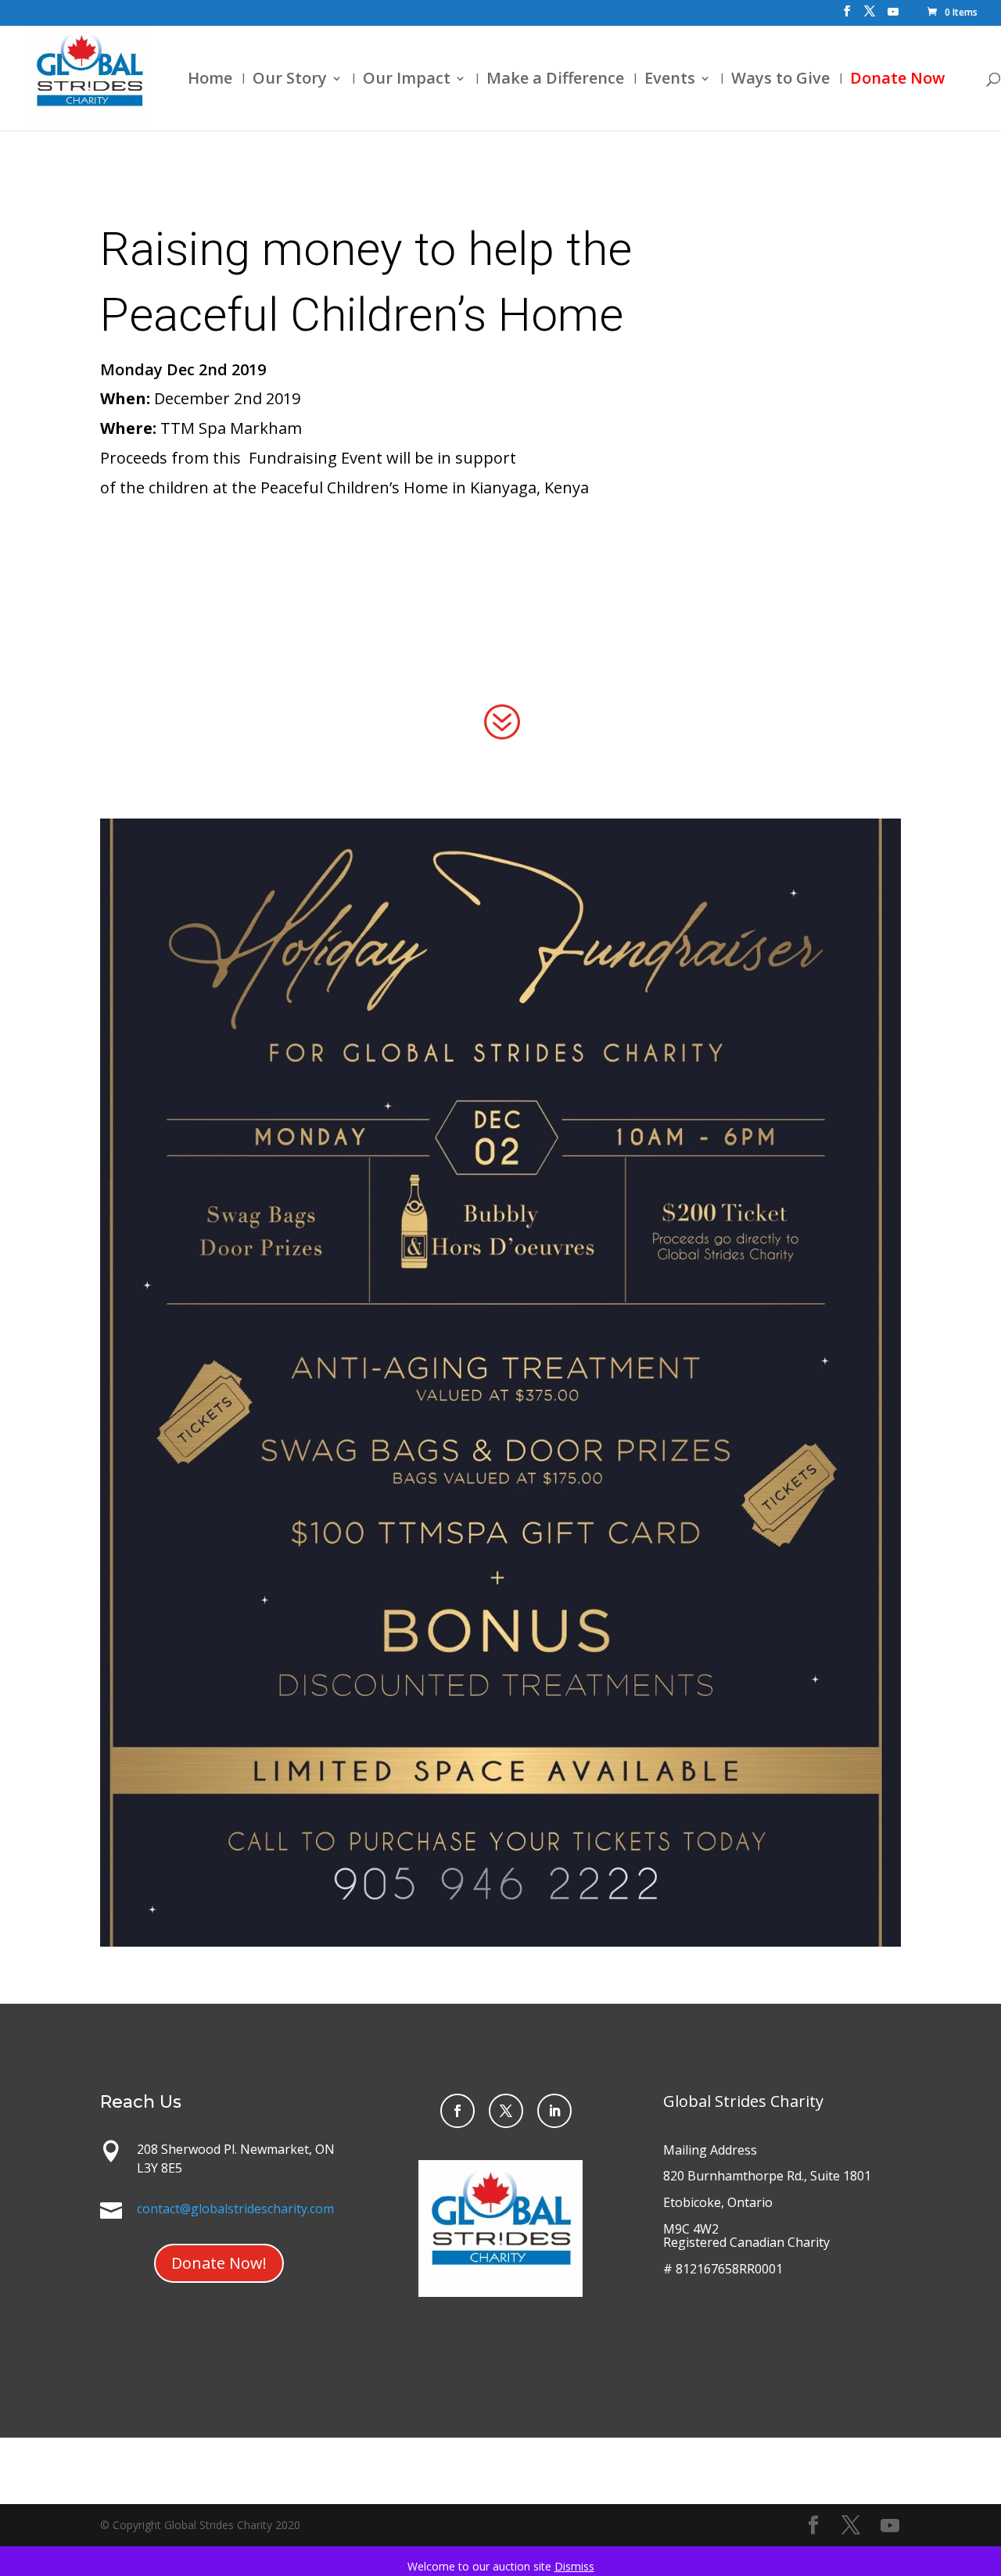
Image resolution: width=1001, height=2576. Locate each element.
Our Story (290, 81)
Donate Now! (219, 2263)
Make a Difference (555, 81)
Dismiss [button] (574, 2566)
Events (670, 81)
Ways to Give (780, 81)
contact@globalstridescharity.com (235, 2209)
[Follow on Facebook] (457, 2111)
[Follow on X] (506, 2111)
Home (210, 81)
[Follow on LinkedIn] (554, 2111)
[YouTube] (893, 16)
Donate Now (897, 81)
